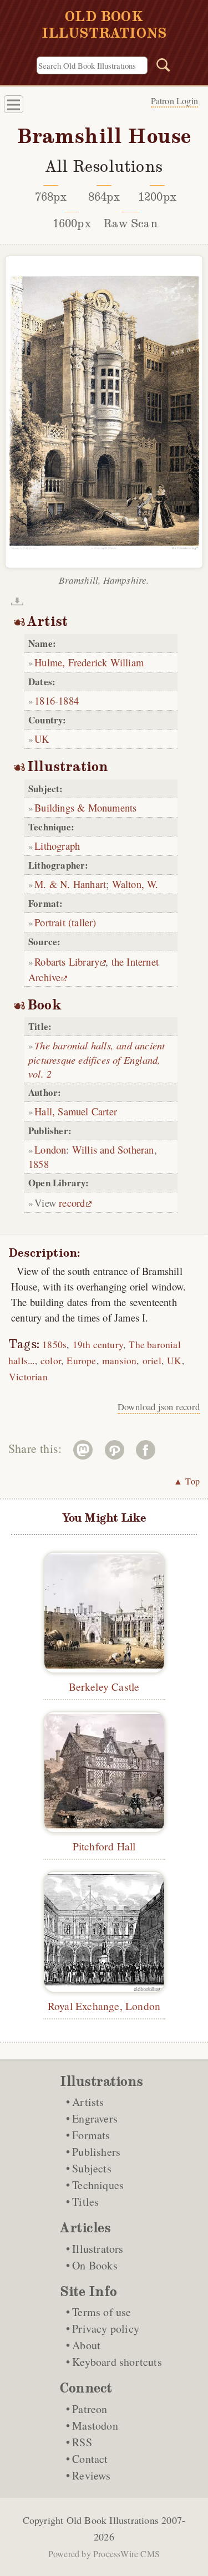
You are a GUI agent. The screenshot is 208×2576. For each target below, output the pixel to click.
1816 (45, 700)
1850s (54, 1345)
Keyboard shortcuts (117, 2362)
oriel (152, 1361)
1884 (69, 700)
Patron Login (174, 101)
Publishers (96, 2152)
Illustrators (98, 2249)
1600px (72, 223)
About (86, 2345)
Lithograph (57, 846)
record (72, 1203)
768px (51, 197)
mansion (119, 1361)
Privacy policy (106, 2328)
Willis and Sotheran (113, 1149)
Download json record (159, 1407)
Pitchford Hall (104, 1846)
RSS (82, 2442)
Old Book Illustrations (113, 2520)
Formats (91, 2135)
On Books (95, 2265)
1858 (39, 1164)
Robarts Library (67, 961)
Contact (90, 2459)
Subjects (92, 2168)
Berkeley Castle (104, 1686)
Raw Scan (131, 223)
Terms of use (102, 2312)
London (50, 1149)
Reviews (91, 2475)
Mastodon (95, 2425)
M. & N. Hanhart (70, 884)
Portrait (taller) (65, 922)
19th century (98, 1345)
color (51, 1361)
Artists (88, 2102)
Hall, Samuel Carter (76, 1111)
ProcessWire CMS (126, 2554)
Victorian (28, 1377)
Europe (81, 1361)
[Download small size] (17, 601)
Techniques (98, 2185)
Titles (85, 2202)
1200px (157, 197)
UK (42, 739)
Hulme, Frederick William (89, 662)
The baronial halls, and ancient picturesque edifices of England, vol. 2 (97, 1059)
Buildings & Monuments (85, 807)
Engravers (95, 2118)
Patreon (90, 2409)
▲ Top (187, 1481)
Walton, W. (135, 884)
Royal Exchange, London (104, 2006)
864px (104, 197)
